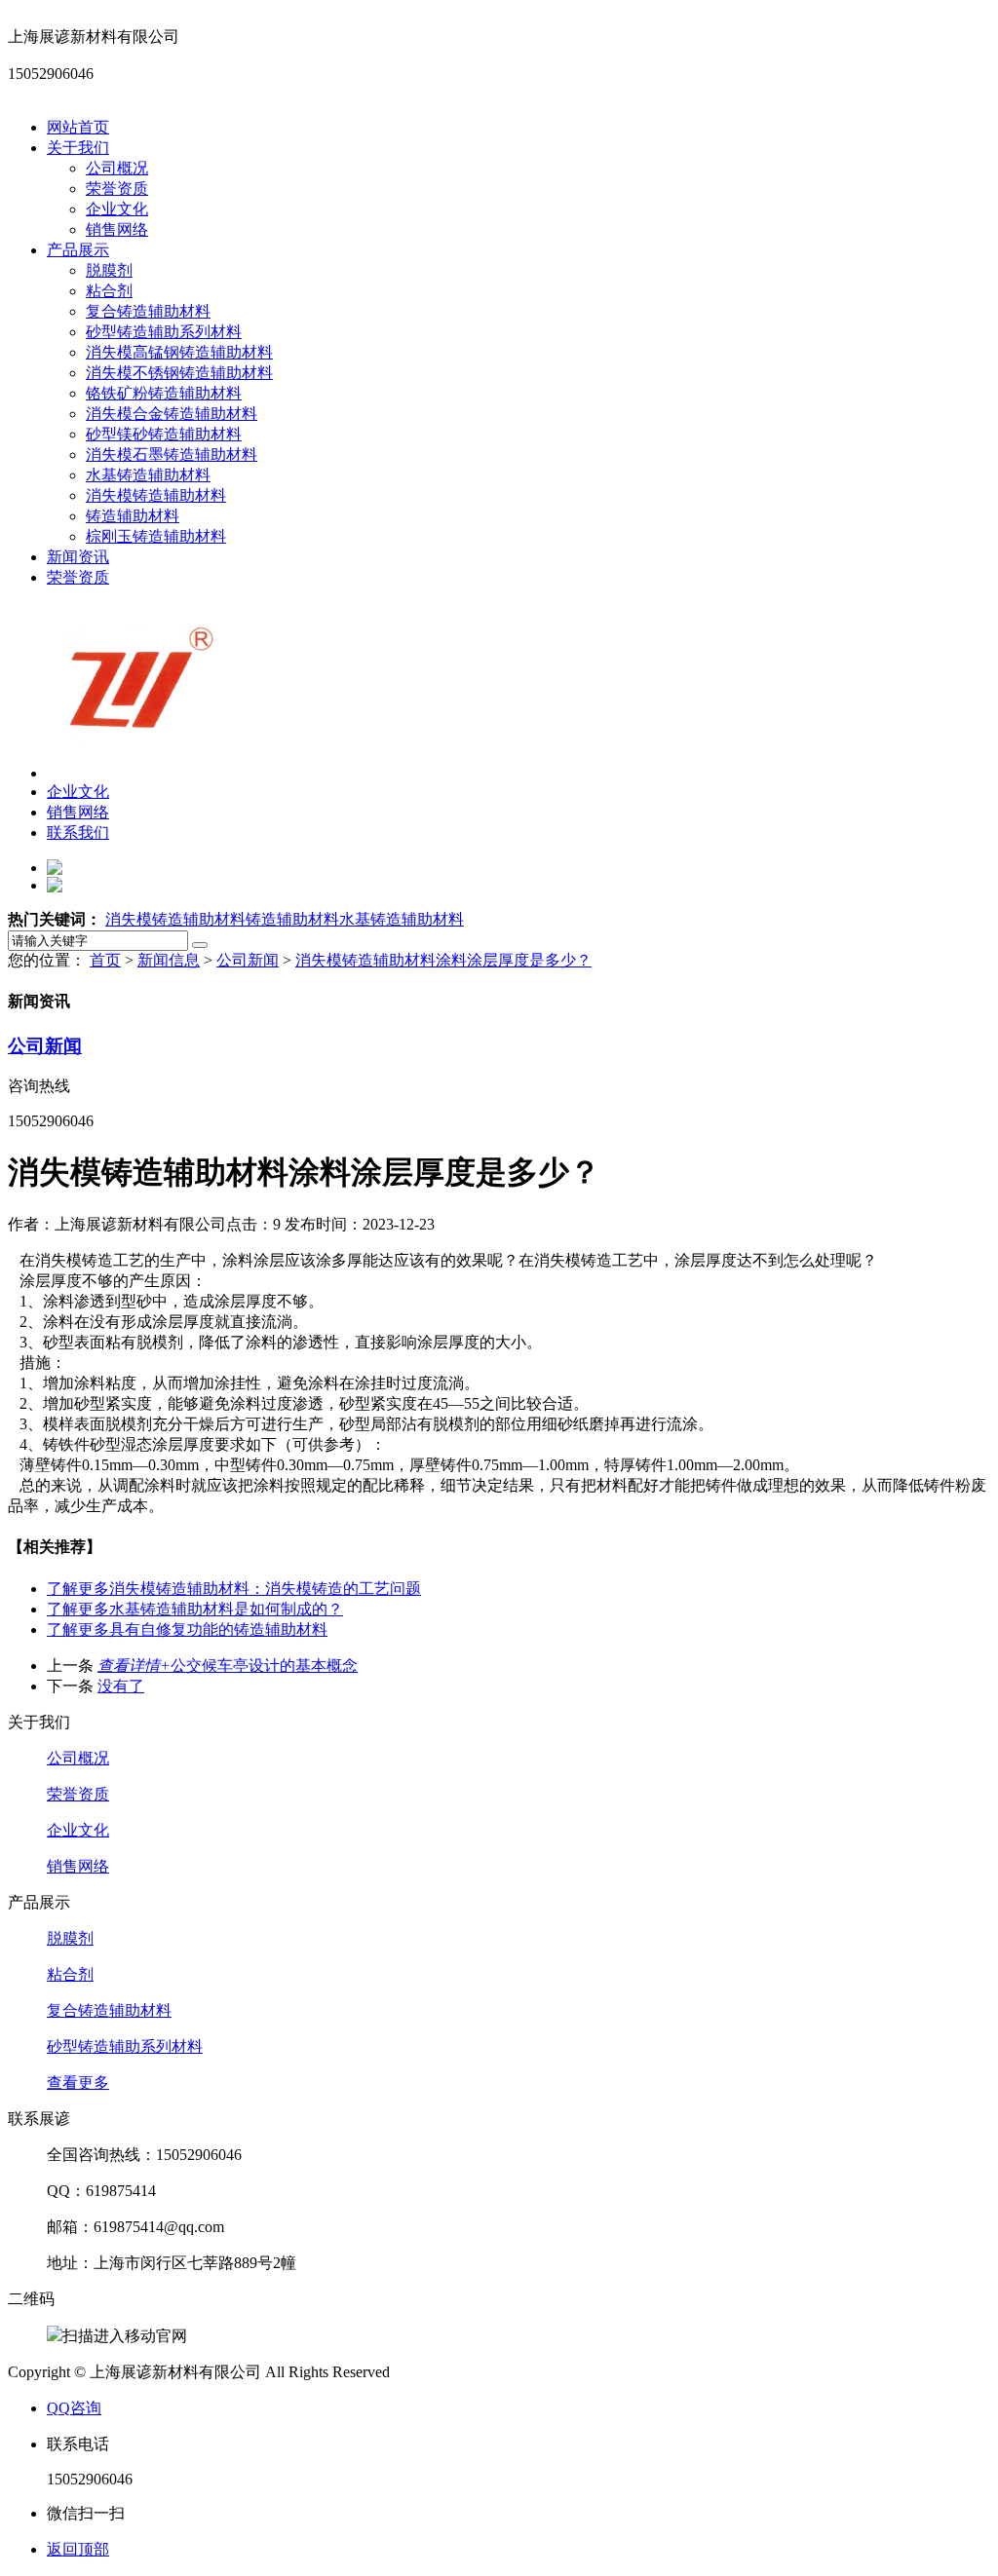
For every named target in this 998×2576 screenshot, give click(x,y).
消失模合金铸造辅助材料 (172, 414)
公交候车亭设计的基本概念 (228, 1666)
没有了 (121, 1686)
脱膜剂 (109, 270)
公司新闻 (248, 960)
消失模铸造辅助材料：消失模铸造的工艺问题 (234, 1589)
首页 (105, 960)
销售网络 (117, 229)
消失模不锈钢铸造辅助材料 (179, 373)
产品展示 (78, 250)
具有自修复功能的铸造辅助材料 (187, 1629)
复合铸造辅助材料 (148, 311)
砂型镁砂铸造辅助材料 (164, 434)
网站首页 (78, 127)
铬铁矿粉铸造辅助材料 (164, 393)
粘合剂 (109, 291)
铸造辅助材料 (133, 516)
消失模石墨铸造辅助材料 (172, 455)
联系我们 (78, 833)
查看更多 (78, 2083)
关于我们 (78, 148)
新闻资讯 (78, 557)
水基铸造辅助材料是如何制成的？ (195, 1609)
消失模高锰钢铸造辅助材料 (179, 352)
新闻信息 (169, 960)
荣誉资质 (117, 189)
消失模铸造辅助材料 (156, 495)
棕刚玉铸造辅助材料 (156, 536)
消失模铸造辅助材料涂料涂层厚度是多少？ (443, 960)
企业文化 (117, 209)
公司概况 (117, 168)
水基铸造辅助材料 (148, 475)
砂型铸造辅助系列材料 (164, 332)
